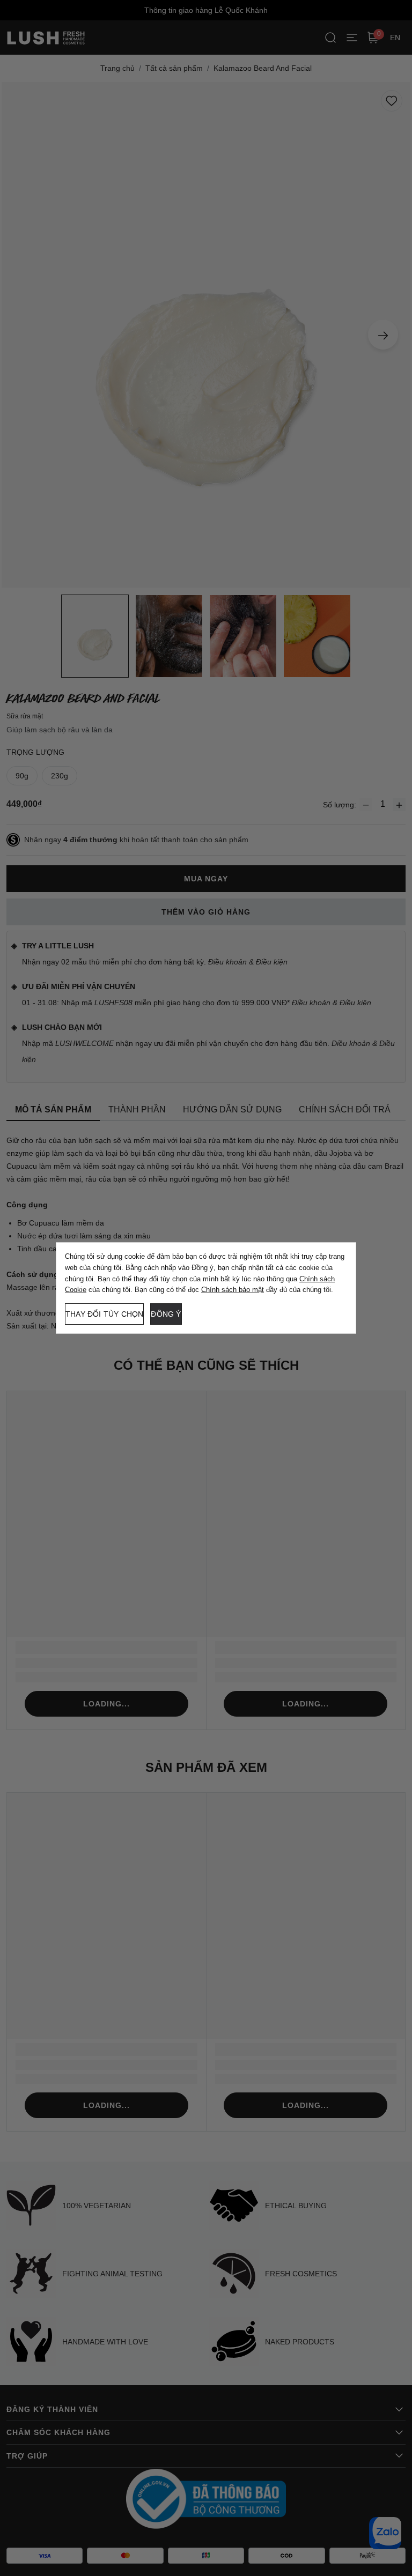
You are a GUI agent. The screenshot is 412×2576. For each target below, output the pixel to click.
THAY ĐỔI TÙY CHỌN (104, 1314)
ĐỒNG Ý (166, 1314)
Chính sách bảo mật (233, 1290)
